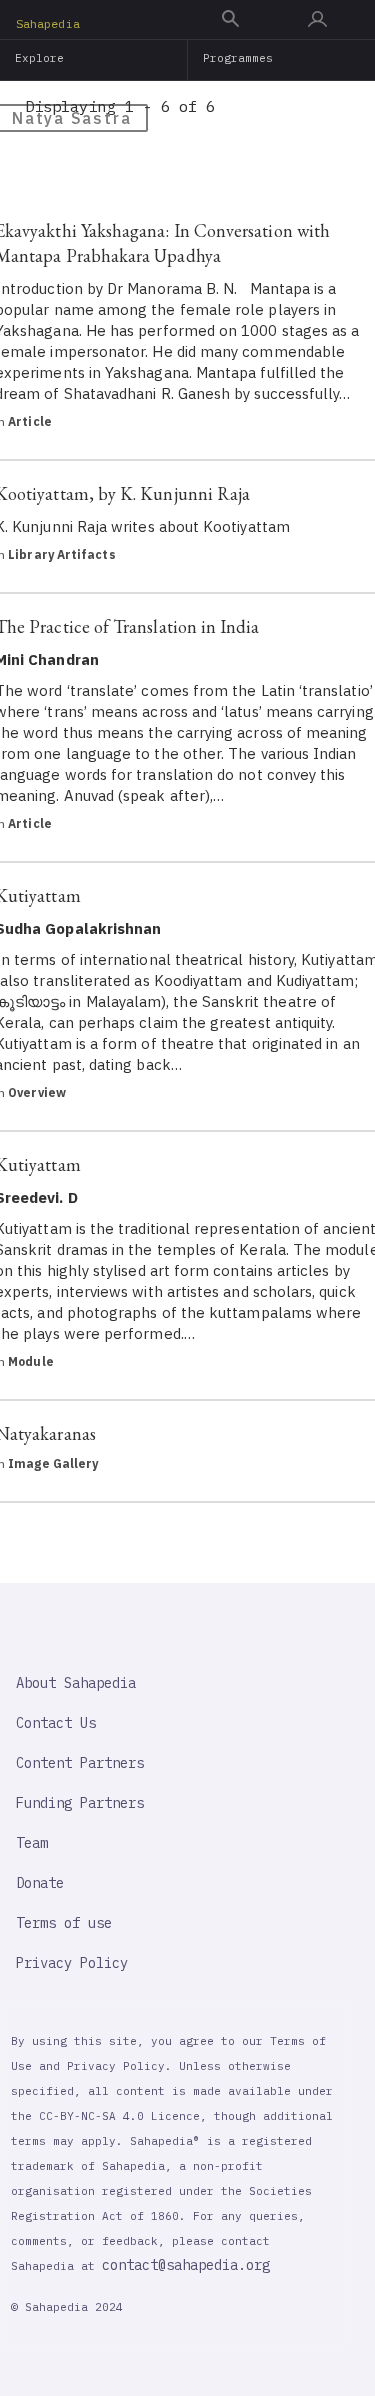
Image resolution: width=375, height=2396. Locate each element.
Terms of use (64, 1923)
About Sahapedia (76, 1683)
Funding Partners (80, 1803)
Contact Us (56, 1723)
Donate (40, 1883)
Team (32, 1843)
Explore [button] (40, 58)
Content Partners (80, 1763)
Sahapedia (48, 23)
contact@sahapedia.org (186, 2265)
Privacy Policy (72, 1963)
